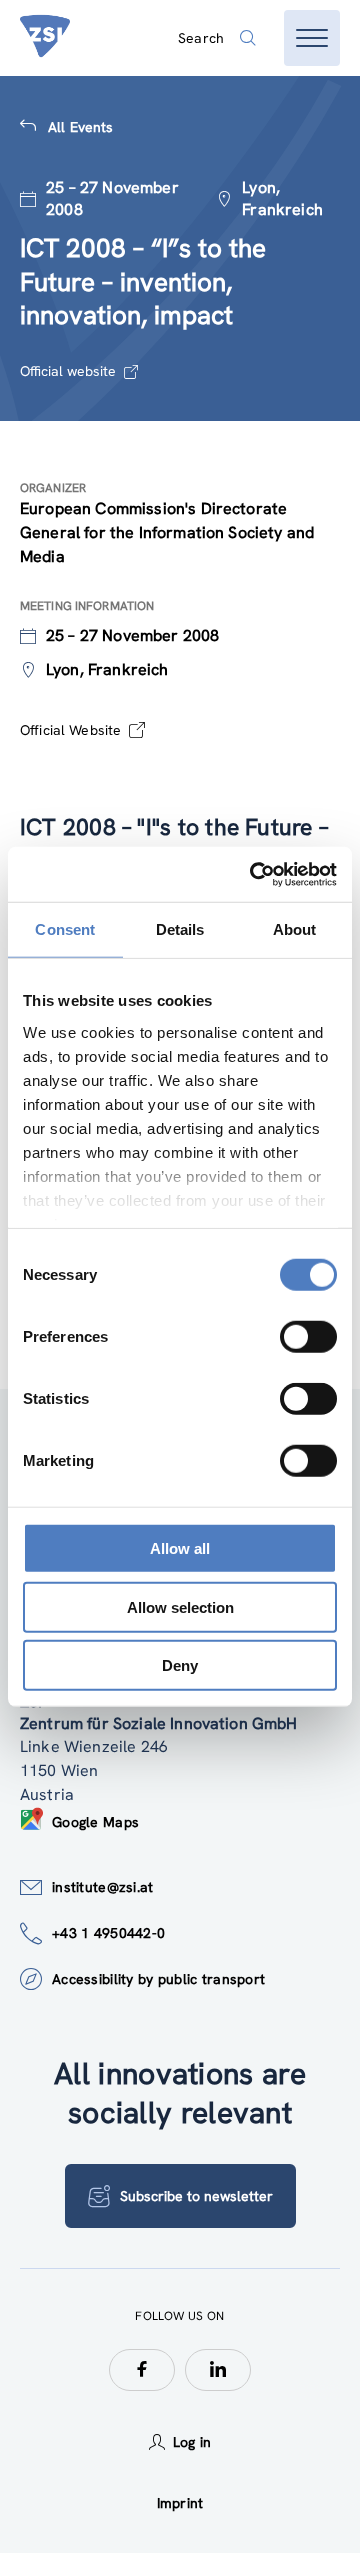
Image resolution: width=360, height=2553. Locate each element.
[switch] (308, 1337)
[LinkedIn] (218, 2370)
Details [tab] (180, 929)
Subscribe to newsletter (196, 2196)
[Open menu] (312, 38)
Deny (180, 1665)
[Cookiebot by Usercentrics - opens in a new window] (254, 874)
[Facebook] (142, 2370)
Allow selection (180, 1606)
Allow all (180, 1548)
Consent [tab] (65, 929)
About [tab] (295, 929)
